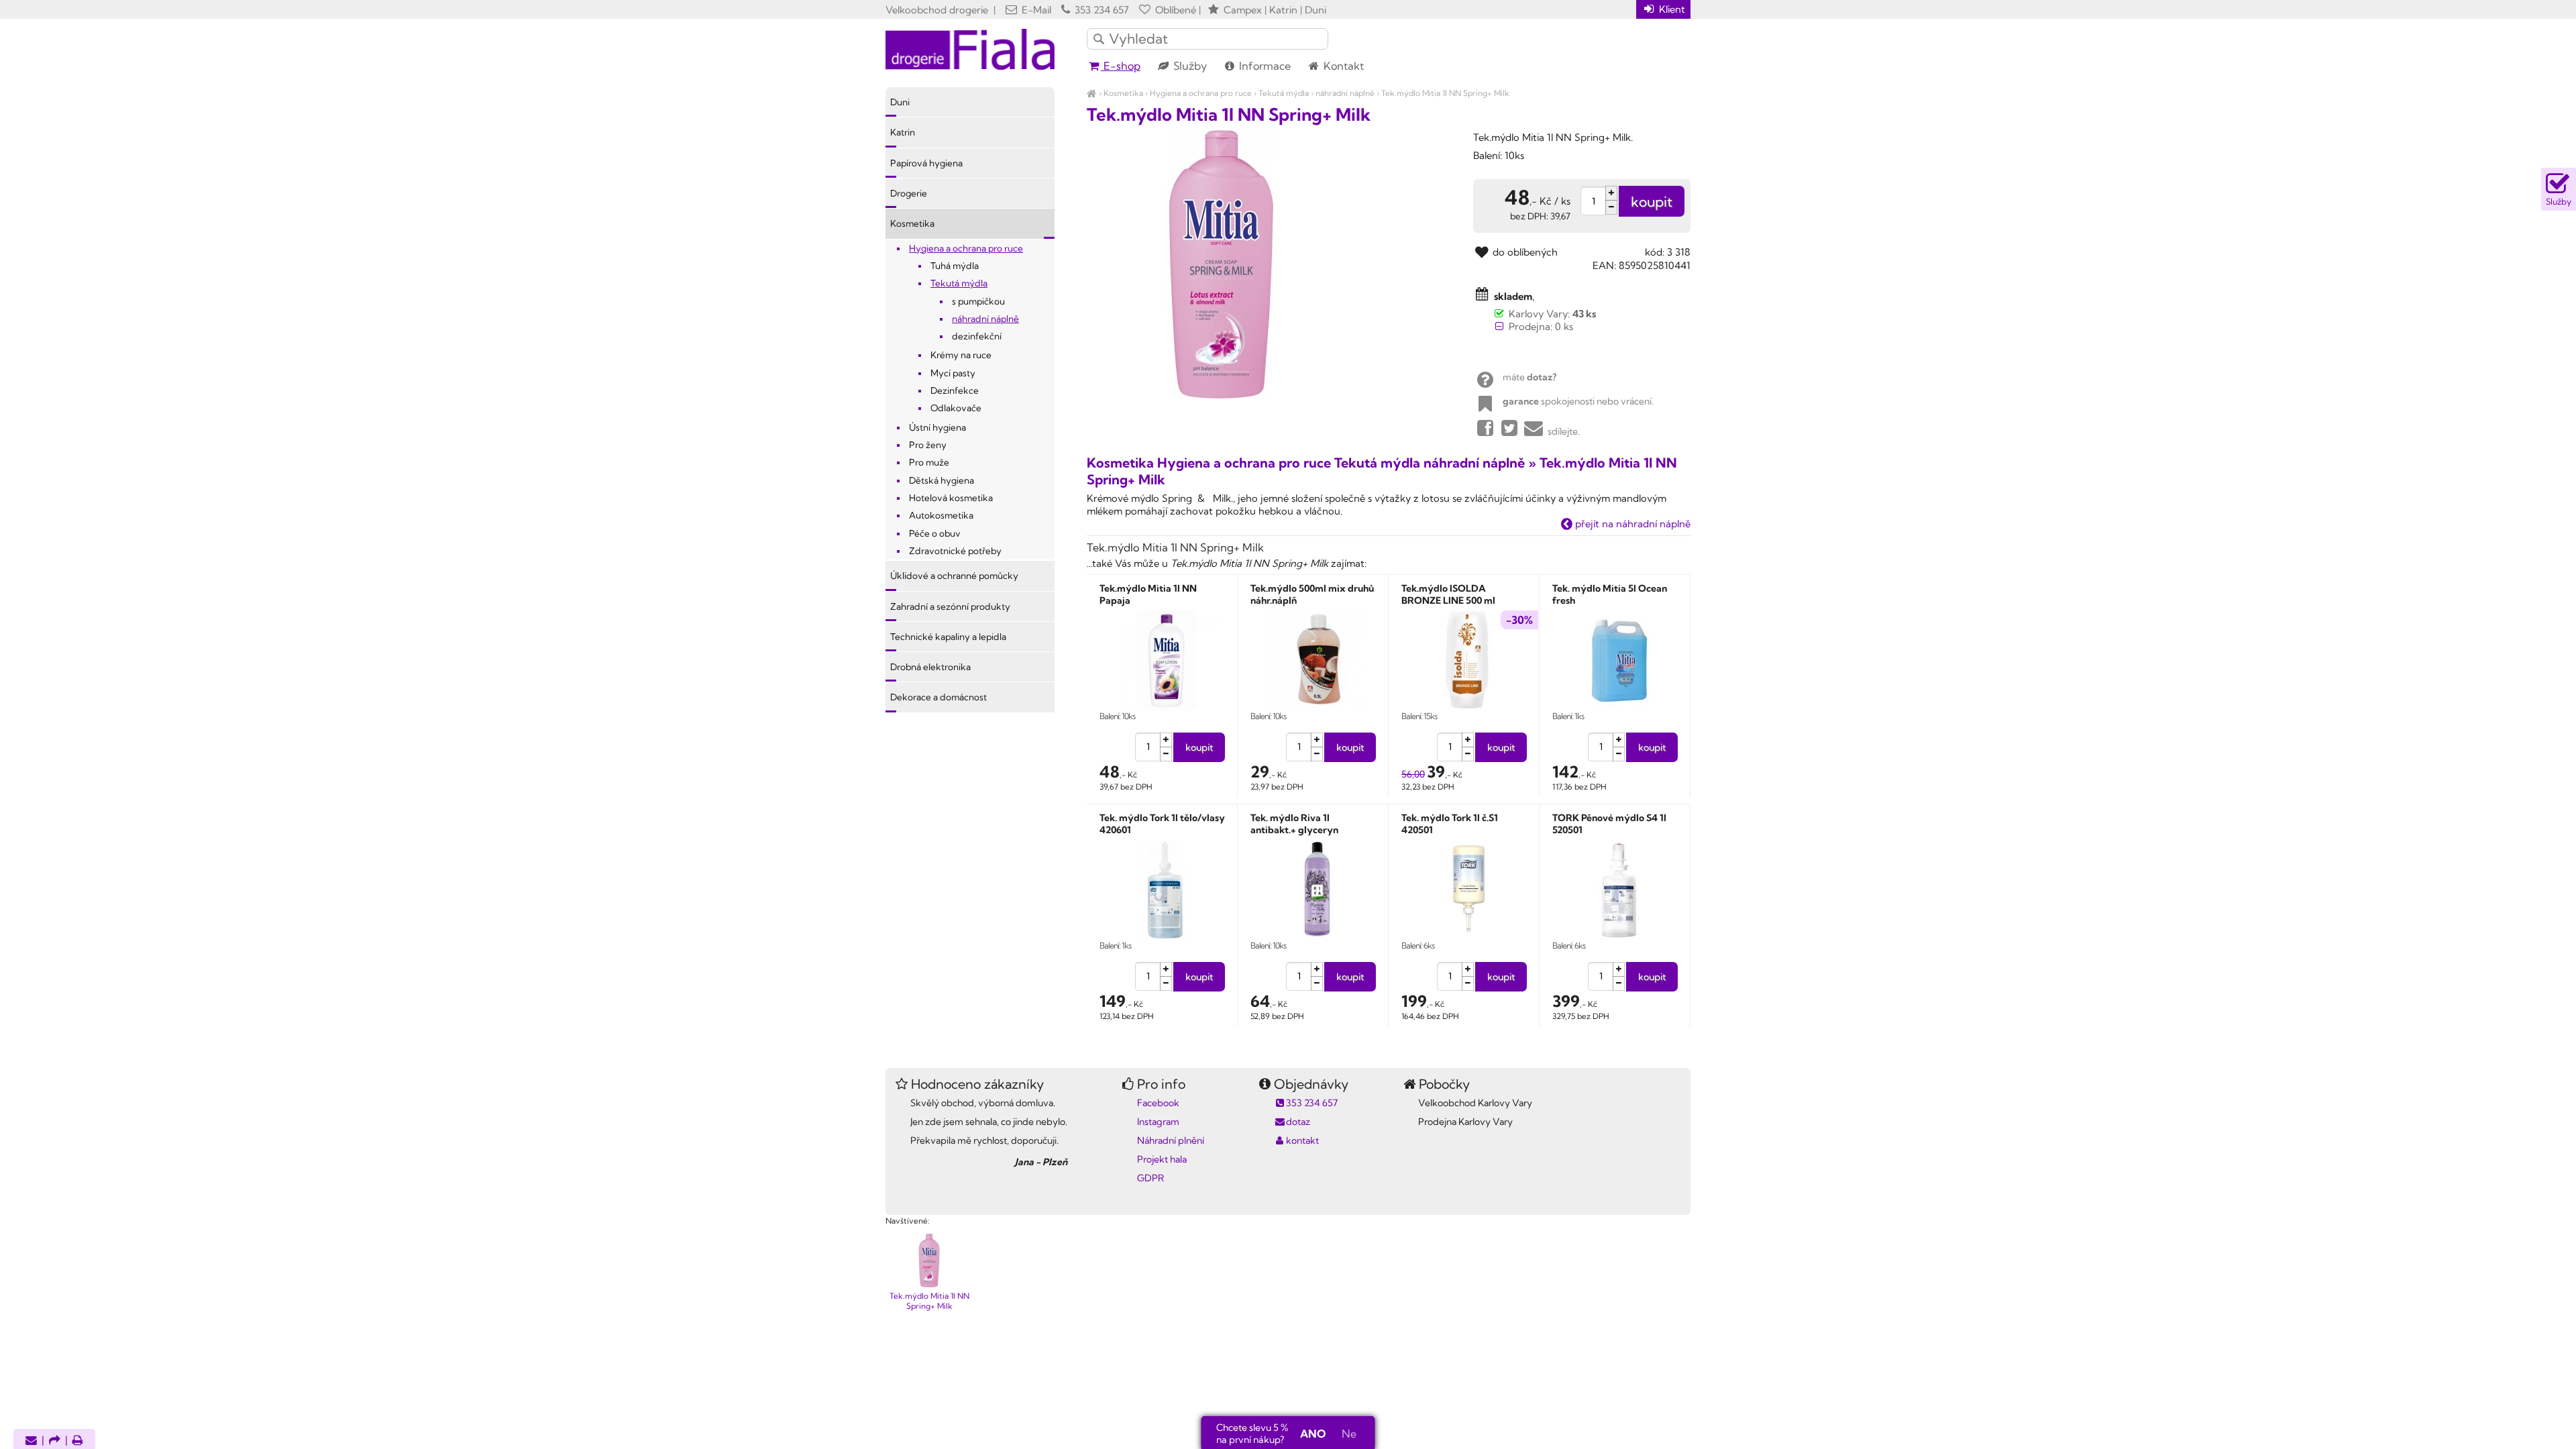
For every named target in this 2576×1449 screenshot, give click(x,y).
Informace (1264, 66)
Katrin (903, 132)
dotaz (1298, 1122)
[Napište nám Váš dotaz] (31, 1441)
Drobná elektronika (930, 667)
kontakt (1302, 1140)
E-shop (1121, 66)
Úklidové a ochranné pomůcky (954, 576)
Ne (1349, 1434)
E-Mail (1035, 10)
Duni (900, 102)
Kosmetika (1123, 93)
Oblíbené (1174, 10)
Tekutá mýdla (1284, 93)
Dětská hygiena (942, 480)
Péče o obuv (935, 533)
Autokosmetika (941, 515)
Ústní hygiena (937, 427)
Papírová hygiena (926, 163)
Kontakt (1342, 66)
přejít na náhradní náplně (1631, 524)
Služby (1189, 66)
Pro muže (929, 462)
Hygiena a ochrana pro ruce (1201, 93)
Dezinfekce (955, 390)
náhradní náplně (1345, 93)
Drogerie (909, 193)
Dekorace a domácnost (938, 697)
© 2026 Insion (1667, 1203)
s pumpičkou (978, 301)
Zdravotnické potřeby (955, 551)
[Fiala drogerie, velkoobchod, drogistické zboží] (1092, 93)
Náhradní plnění (1171, 1140)
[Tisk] (78, 1441)
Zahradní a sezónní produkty (950, 606)
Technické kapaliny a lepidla (948, 637)
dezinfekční (977, 336)
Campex (1243, 10)
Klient (1671, 9)
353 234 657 (1101, 10)
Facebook (1158, 1103)
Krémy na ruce (961, 355)
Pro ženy (928, 445)
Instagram (1158, 1122)
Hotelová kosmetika (951, 498)
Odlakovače (956, 408)
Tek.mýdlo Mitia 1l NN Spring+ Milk (1445, 93)
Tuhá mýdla (955, 266)
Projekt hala (1162, 1159)
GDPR (1150, 1178)
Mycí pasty (953, 373)
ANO (1313, 1434)
